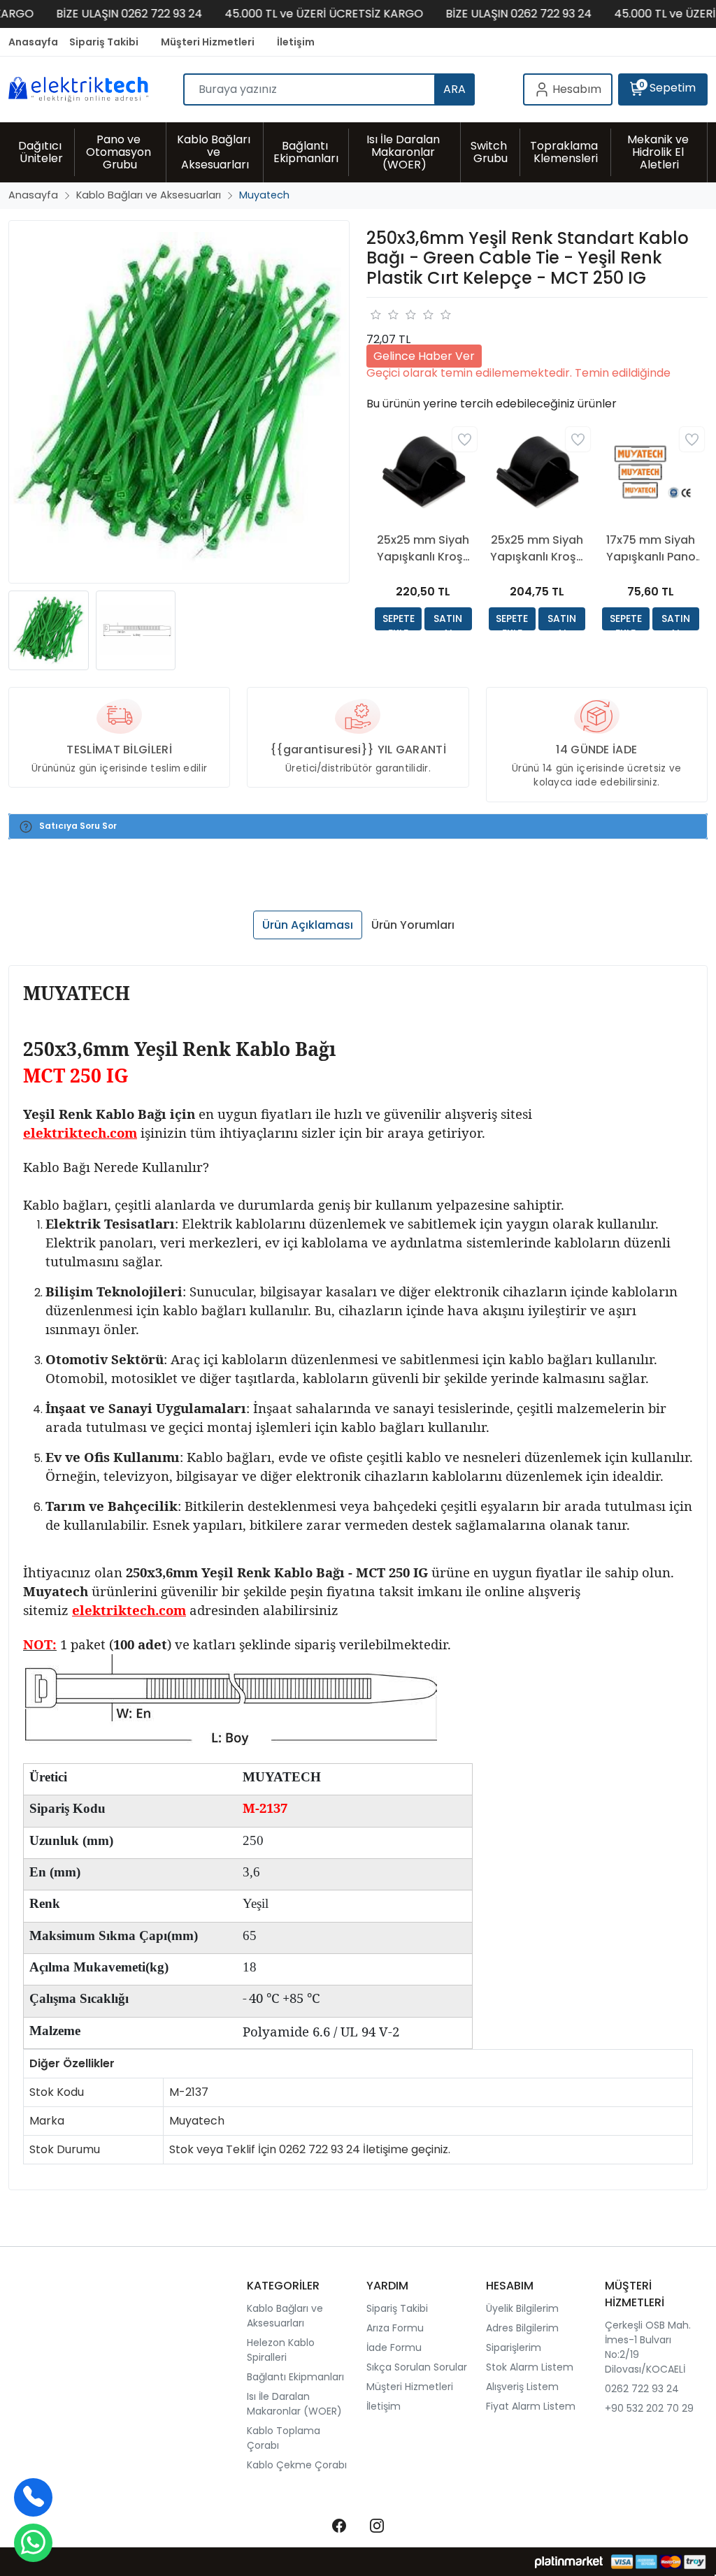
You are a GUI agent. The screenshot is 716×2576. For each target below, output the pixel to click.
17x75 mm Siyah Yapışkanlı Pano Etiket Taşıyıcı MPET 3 (651, 549)
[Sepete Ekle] (398, 619)
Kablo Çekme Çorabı (297, 2465)
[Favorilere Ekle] (465, 439)
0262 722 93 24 (642, 2389)
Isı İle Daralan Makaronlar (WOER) (294, 2404)
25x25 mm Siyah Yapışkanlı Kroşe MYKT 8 (537, 549)
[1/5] (375, 314)
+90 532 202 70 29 (649, 2408)
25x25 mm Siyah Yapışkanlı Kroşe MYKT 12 (423, 549)
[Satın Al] (448, 619)
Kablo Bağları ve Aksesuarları (285, 2316)
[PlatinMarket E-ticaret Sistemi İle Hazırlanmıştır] (569, 2562)
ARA (454, 89)
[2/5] (384, 314)
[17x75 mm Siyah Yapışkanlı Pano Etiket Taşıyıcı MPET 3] (651, 472)
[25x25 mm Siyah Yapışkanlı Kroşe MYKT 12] (423, 472)
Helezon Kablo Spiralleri (281, 2350)
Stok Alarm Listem (530, 2367)
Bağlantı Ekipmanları (295, 2377)
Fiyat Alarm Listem (531, 2406)
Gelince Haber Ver (424, 356)
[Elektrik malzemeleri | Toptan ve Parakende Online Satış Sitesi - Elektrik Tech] (96, 89)
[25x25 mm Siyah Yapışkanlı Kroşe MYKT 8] (537, 472)
